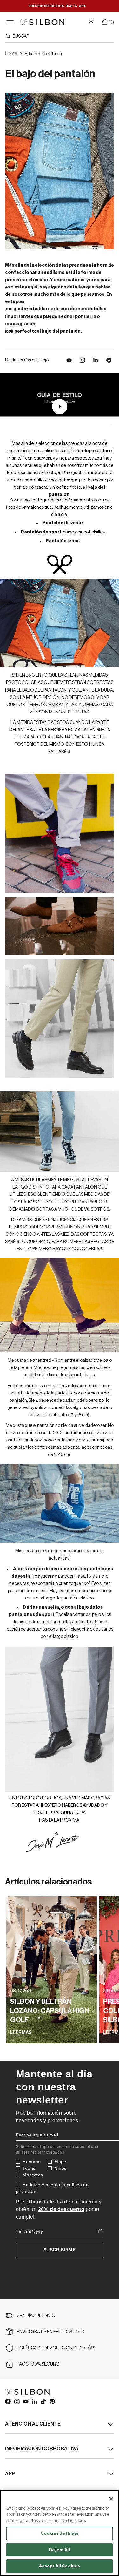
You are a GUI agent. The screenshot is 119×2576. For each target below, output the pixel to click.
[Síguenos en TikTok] (43, 2401)
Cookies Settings (59, 2533)
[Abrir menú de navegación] (10, 22)
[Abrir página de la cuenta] (92, 21)
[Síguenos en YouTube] (69, 360)
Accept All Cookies (60, 2566)
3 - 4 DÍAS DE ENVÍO (36, 2316)
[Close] (111, 2499)
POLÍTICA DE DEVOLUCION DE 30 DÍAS (56, 2348)
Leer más (21, 2033)
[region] (60, 2533)
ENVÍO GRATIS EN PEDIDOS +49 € (50, 2332)
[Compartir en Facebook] (109, 360)
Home (11, 54)
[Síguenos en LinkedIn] (96, 360)
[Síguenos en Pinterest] (52, 2401)
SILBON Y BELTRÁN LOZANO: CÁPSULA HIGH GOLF (50, 2011)
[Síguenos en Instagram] (82, 360)
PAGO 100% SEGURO (38, 2364)
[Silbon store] (42, 22)
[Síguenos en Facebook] (8, 2401)
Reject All (59, 2550)
